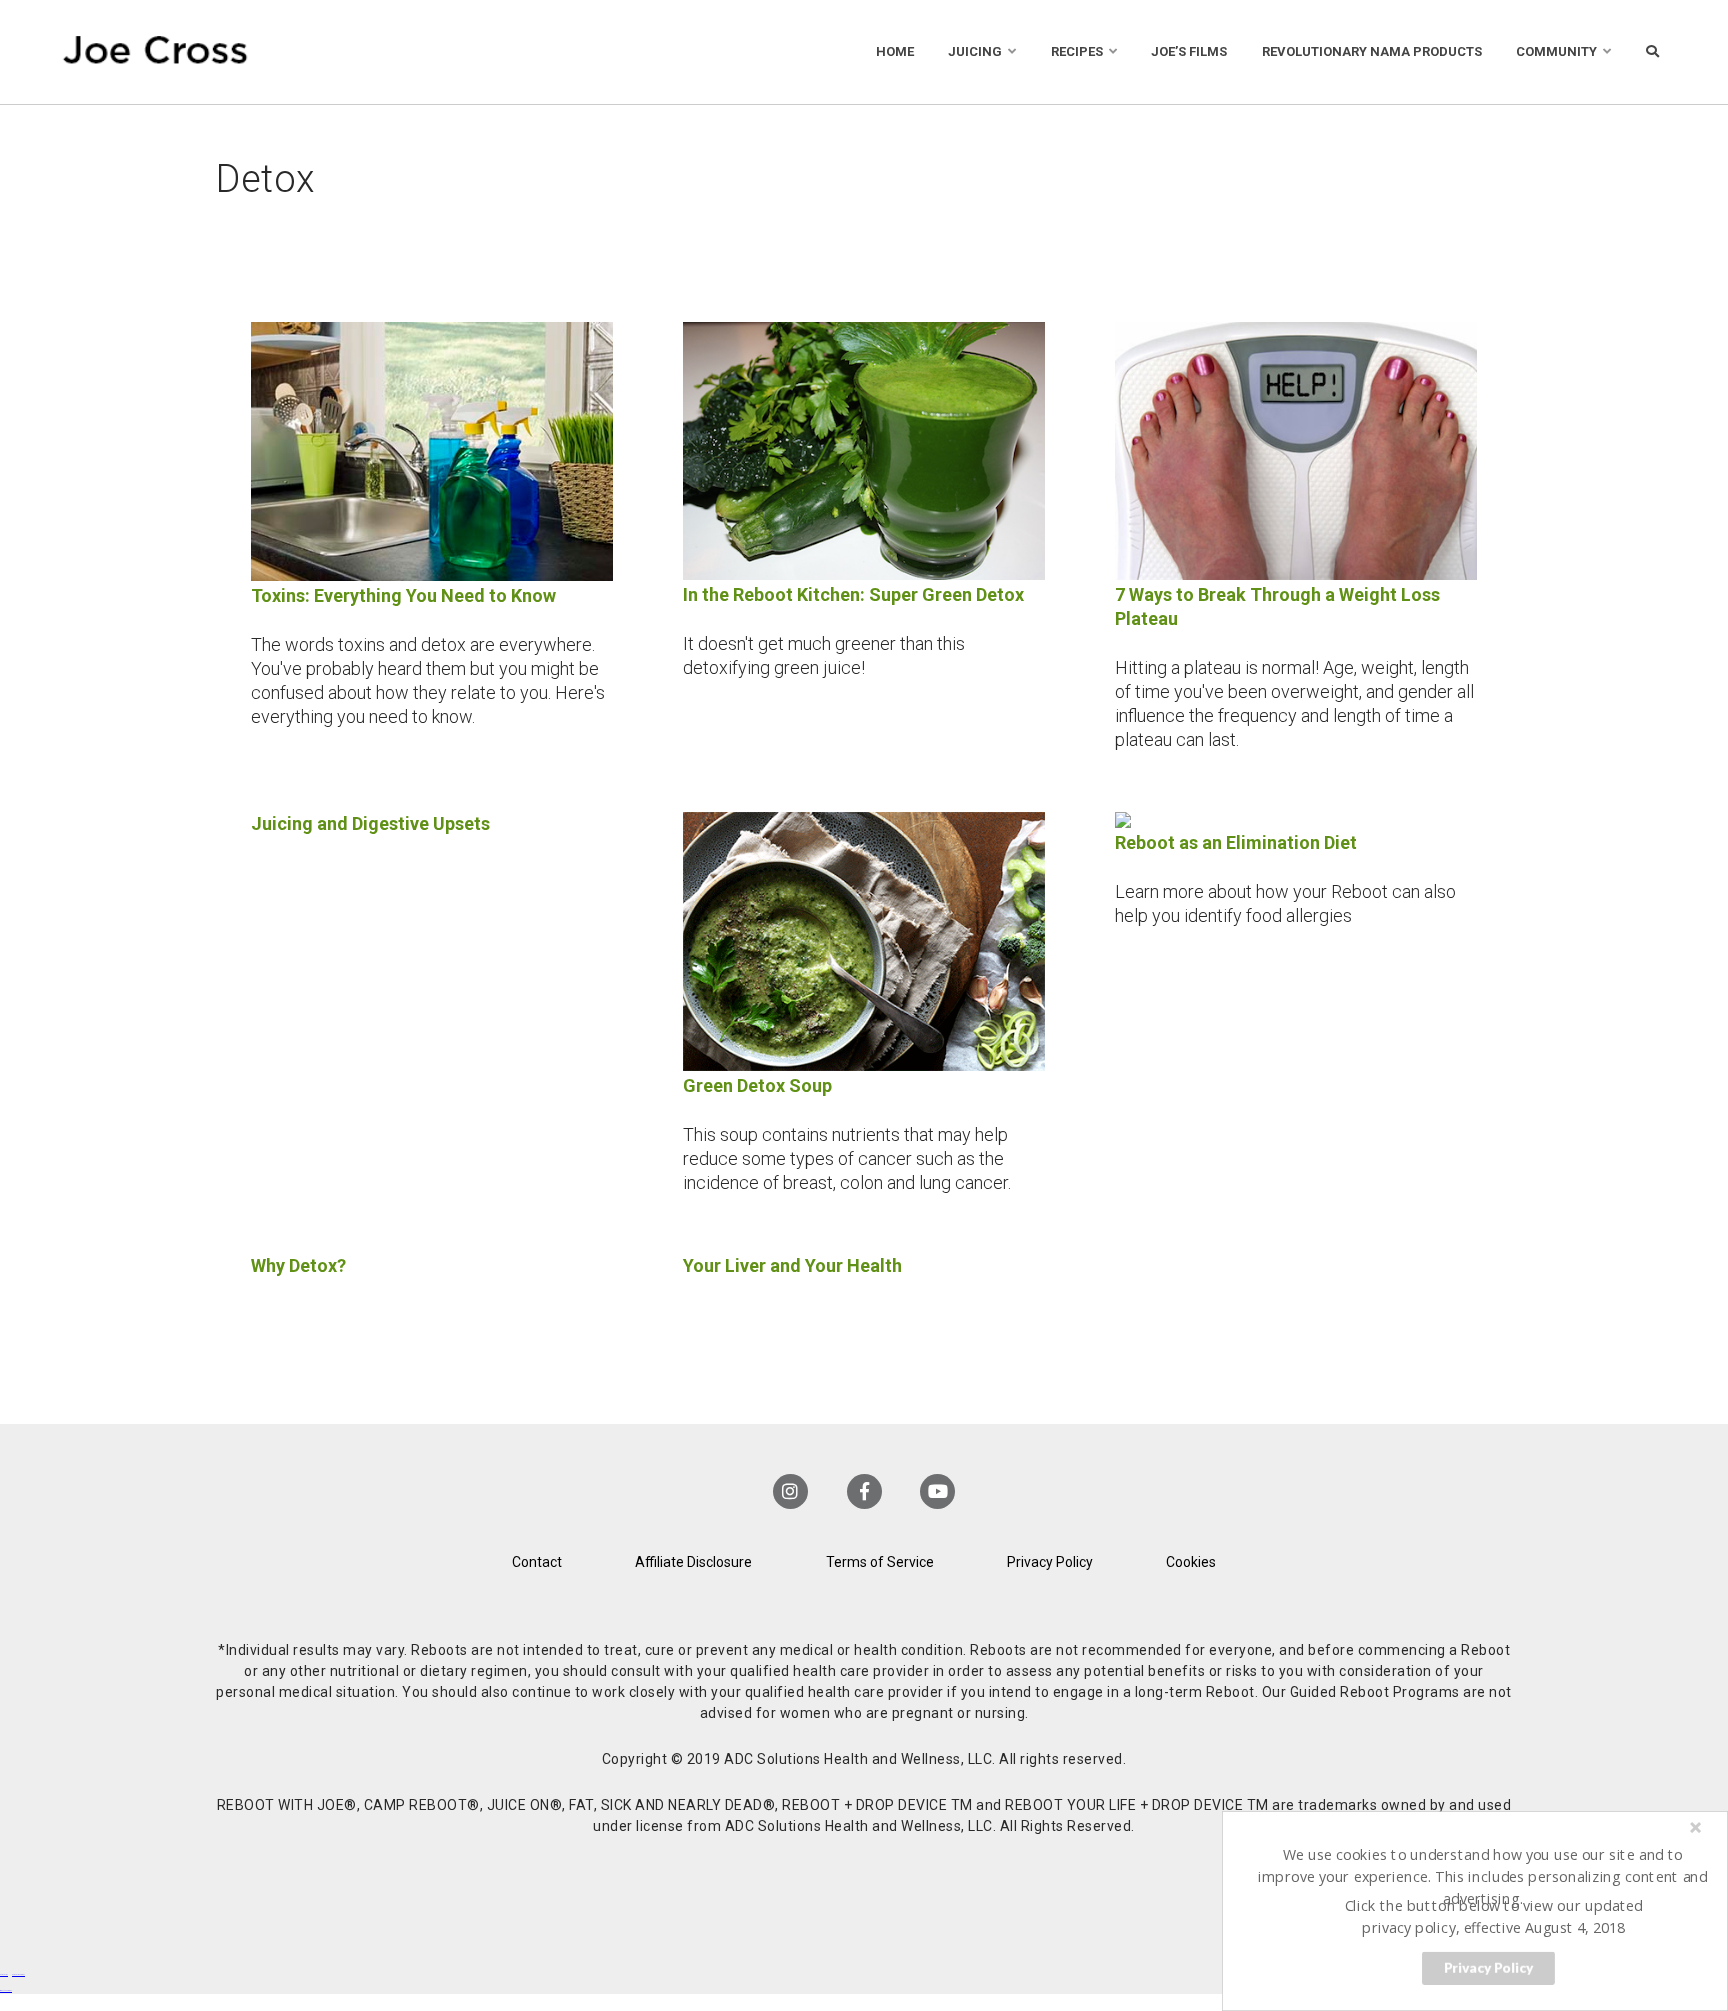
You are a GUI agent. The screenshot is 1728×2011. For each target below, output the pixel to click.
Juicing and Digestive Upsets (370, 823)
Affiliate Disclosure (693, 1562)
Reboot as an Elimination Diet (1236, 842)
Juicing (975, 51)
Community (1556, 51)
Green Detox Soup (757, 1085)
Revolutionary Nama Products (1372, 51)
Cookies (1191, 1562)
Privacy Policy (1050, 1562)
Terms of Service (880, 1562)
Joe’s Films (1189, 51)
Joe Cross (155, 52)
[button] (1483, 1876)
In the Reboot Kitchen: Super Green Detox (853, 594)
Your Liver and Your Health (792, 1265)
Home (895, 51)
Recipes (1077, 51)
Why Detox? (298, 1265)
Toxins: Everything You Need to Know (403, 595)
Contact (537, 1562)
